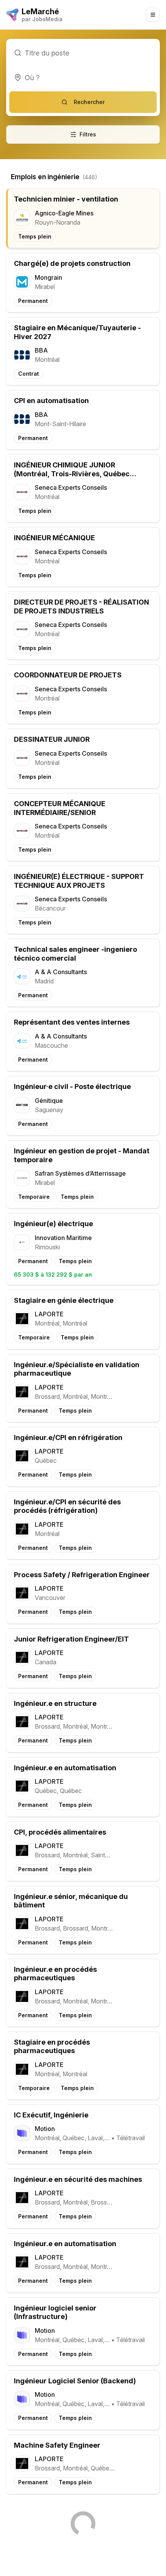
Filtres (88, 134)
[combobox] (83, 77)
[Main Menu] (153, 15)
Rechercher (89, 102)
